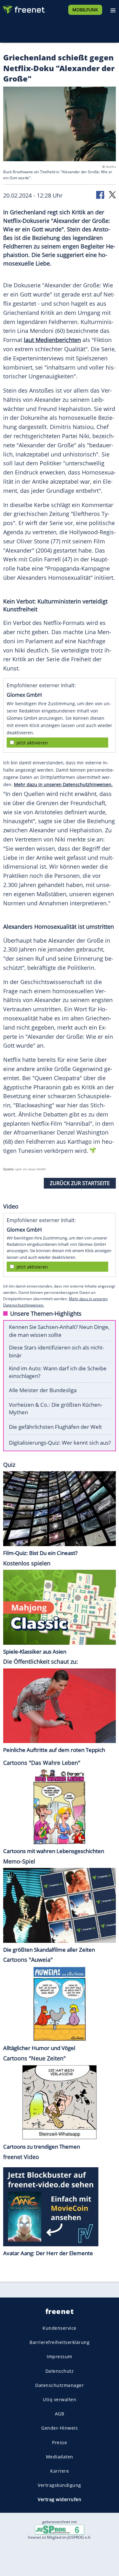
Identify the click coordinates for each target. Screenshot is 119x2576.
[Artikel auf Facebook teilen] (101, 194)
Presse (60, 2442)
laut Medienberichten (52, 340)
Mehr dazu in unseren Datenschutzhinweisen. (63, 784)
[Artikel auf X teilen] (112, 194)
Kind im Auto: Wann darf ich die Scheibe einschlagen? (58, 1372)
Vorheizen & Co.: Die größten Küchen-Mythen (56, 1409)
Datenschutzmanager (60, 2385)
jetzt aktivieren (32, 743)
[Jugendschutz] (60, 2529)
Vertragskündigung (60, 2485)
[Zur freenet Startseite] (23, 8)
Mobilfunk (85, 10)
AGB (60, 2414)
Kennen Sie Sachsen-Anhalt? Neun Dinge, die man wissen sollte (59, 1331)
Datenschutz (60, 2371)
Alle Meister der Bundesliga (43, 1390)
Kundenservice (60, 2328)
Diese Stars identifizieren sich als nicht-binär (56, 1351)
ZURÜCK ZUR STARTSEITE (80, 1183)
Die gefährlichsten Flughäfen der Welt (55, 1427)
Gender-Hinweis (60, 2428)
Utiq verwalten (60, 2399)
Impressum (60, 2356)
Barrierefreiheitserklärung (60, 2342)
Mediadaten (60, 2456)
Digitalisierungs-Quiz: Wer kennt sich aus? (60, 1443)
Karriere (60, 2471)
